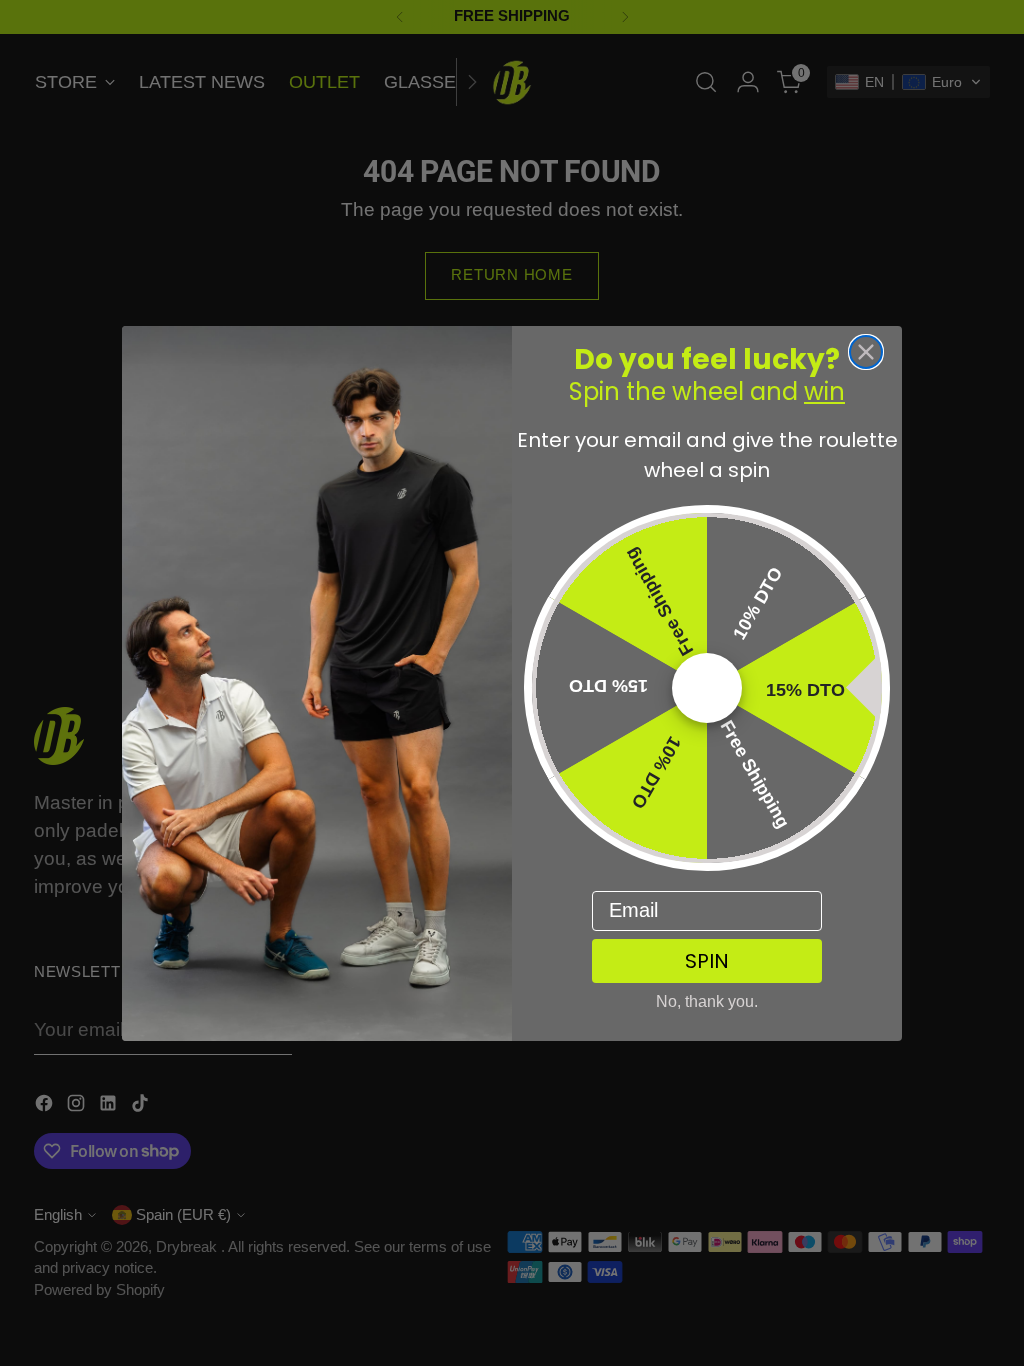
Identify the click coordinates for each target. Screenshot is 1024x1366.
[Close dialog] (866, 352)
